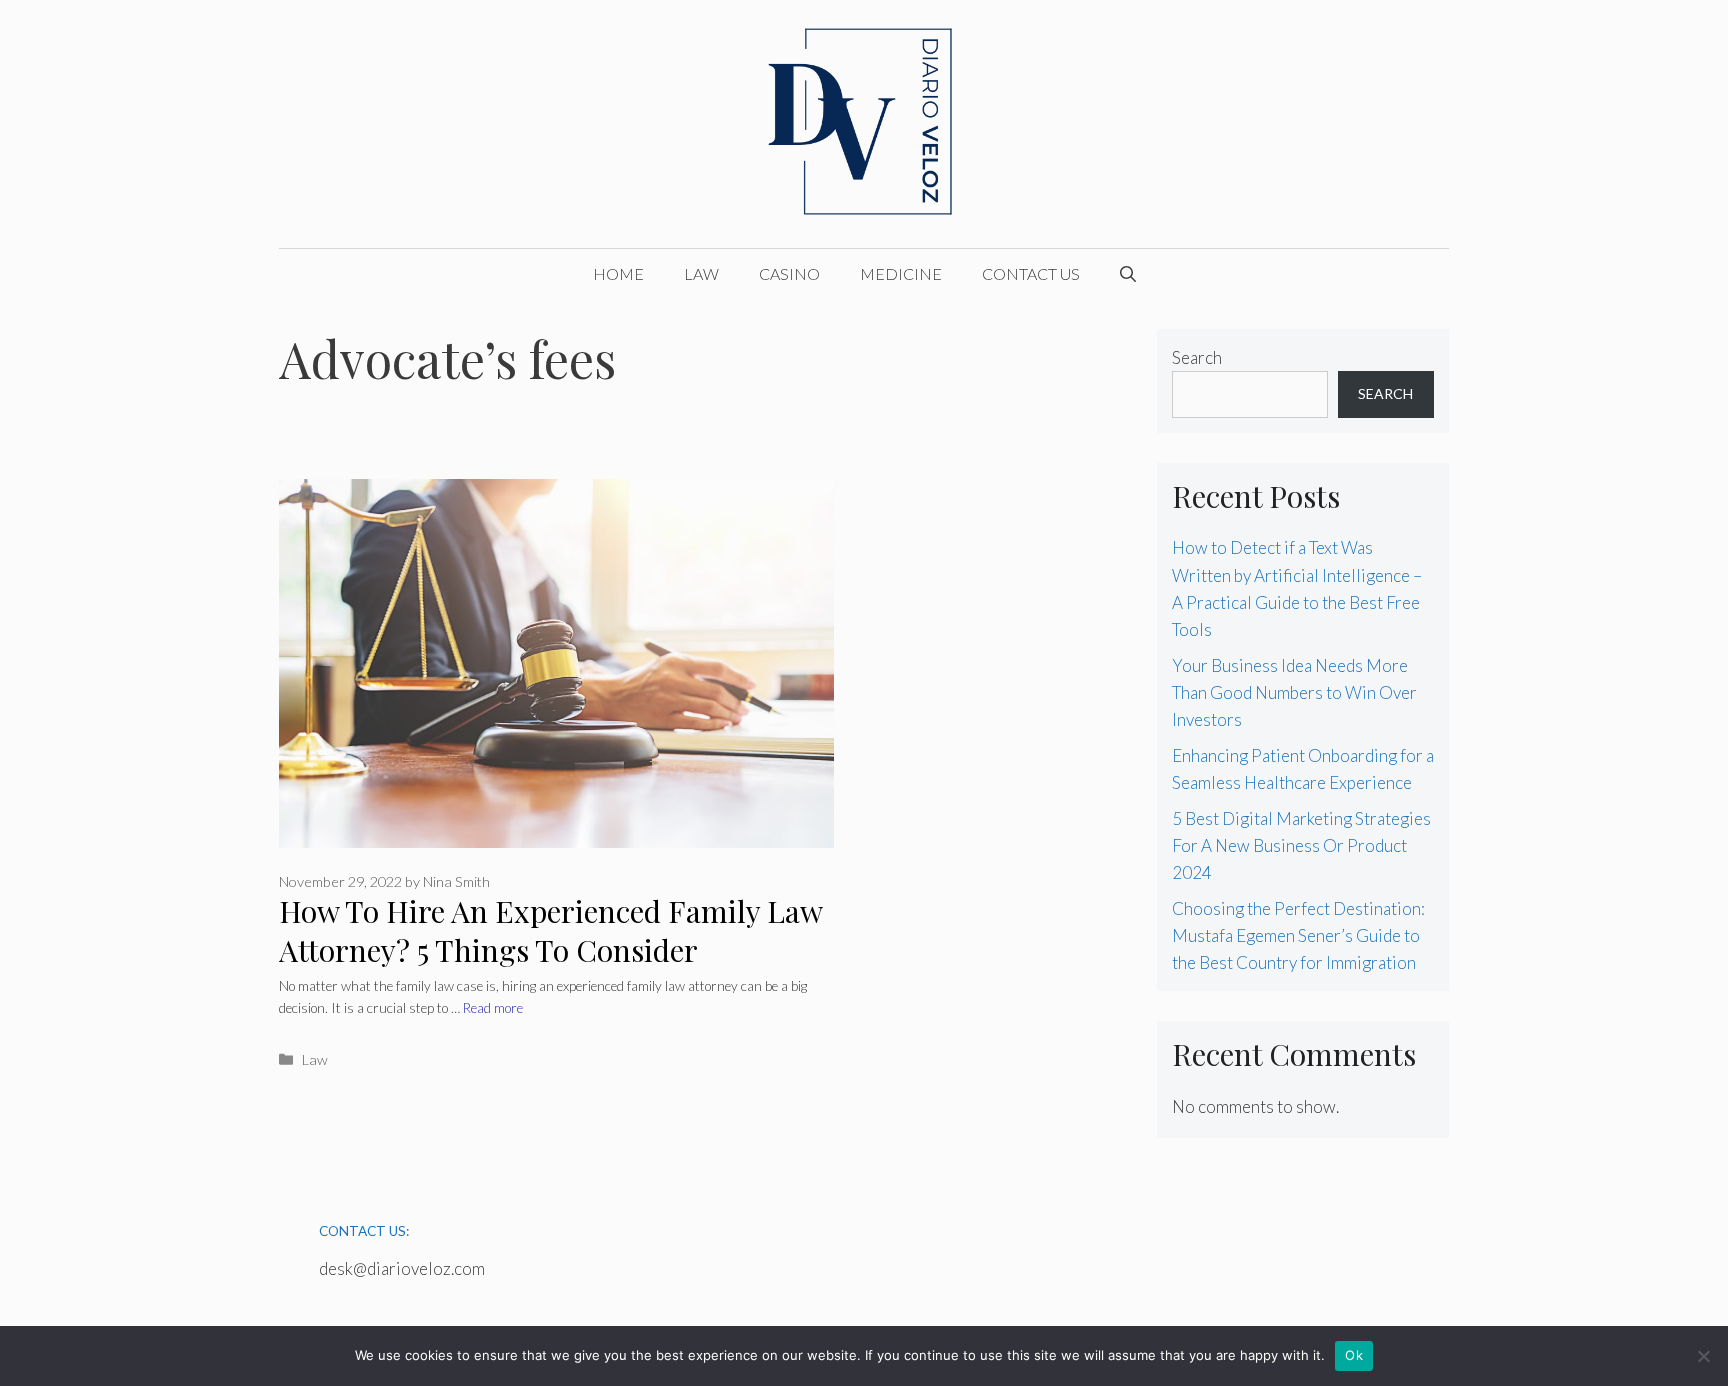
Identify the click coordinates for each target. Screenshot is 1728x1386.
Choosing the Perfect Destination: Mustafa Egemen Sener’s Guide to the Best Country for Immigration (1298, 935)
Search (1197, 357)
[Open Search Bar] (1128, 274)
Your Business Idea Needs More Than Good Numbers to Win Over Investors (1294, 692)
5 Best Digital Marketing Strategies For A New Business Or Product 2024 (1301, 845)
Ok (1354, 1355)
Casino (789, 273)
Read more (493, 1008)
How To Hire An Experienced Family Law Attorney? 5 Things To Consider (550, 930)
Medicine (901, 273)
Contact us (1031, 273)
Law (701, 273)
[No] (1703, 1356)
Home (618, 273)
